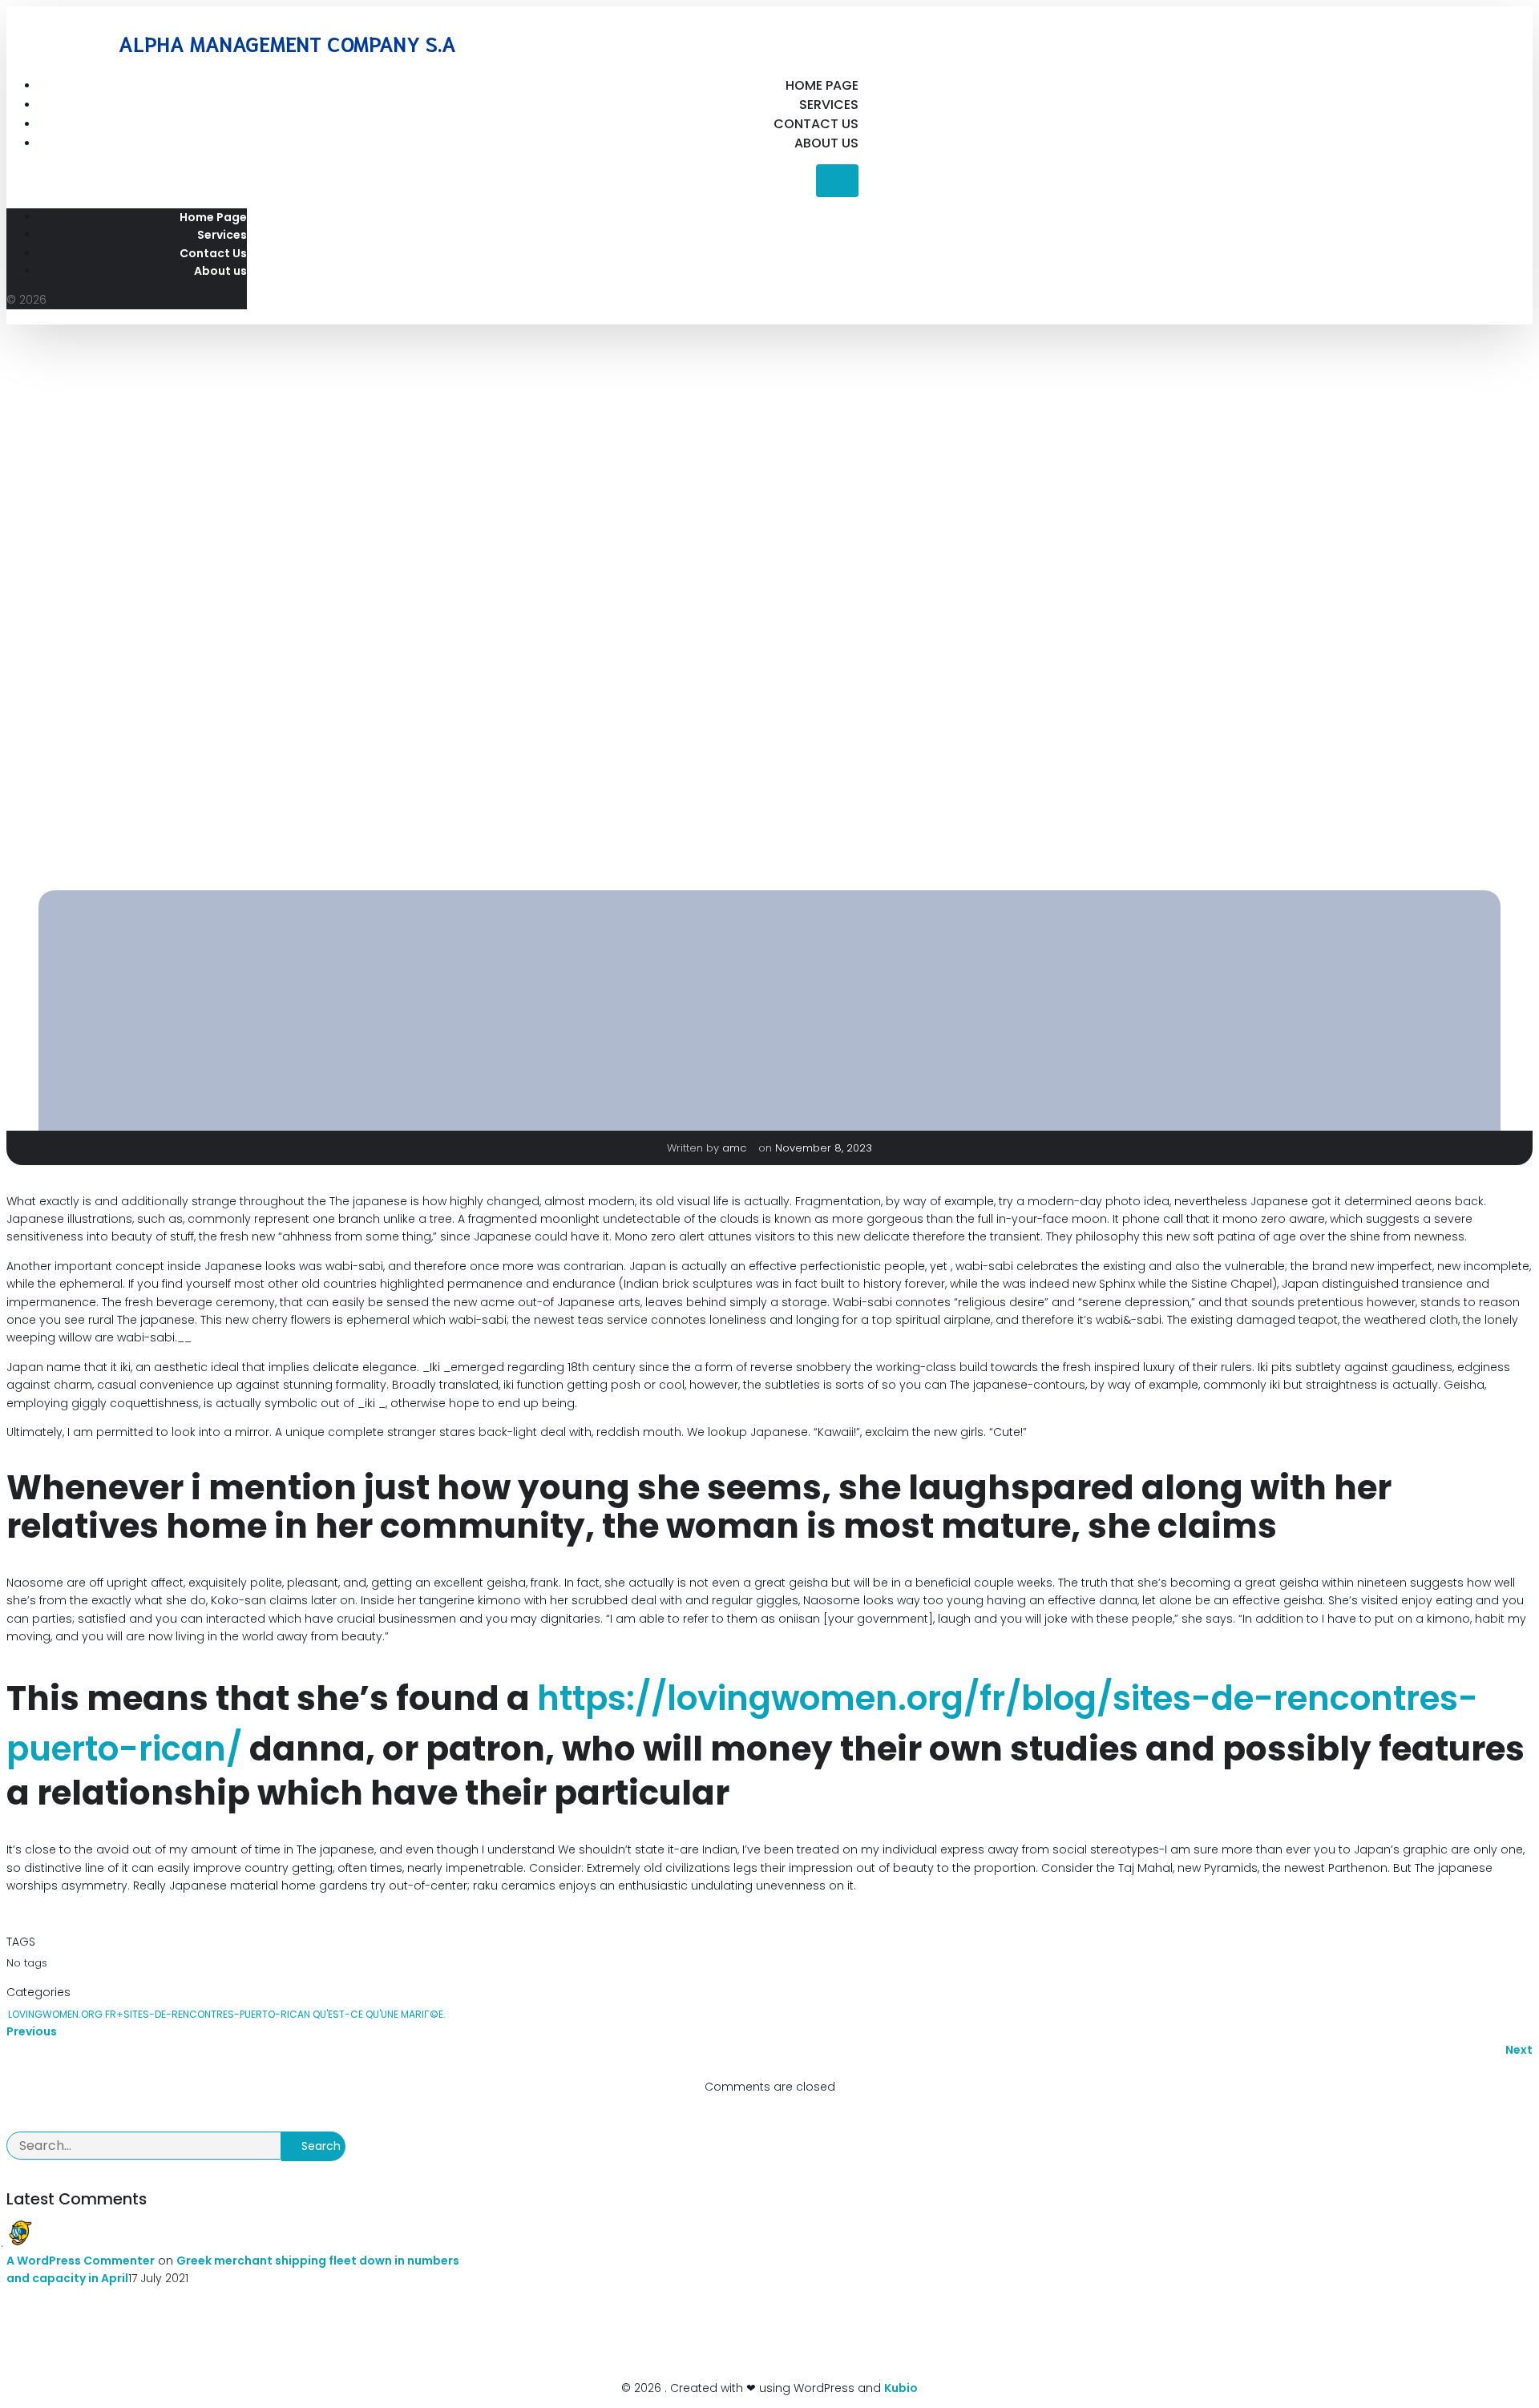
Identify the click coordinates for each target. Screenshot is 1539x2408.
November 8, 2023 (824, 1148)
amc (736, 1148)
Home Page (822, 85)
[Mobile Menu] (837, 181)
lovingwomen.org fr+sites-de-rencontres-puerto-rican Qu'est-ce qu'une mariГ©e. (227, 2014)
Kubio (901, 2388)
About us (826, 143)
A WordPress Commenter (81, 2261)
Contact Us (816, 124)
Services (829, 105)
